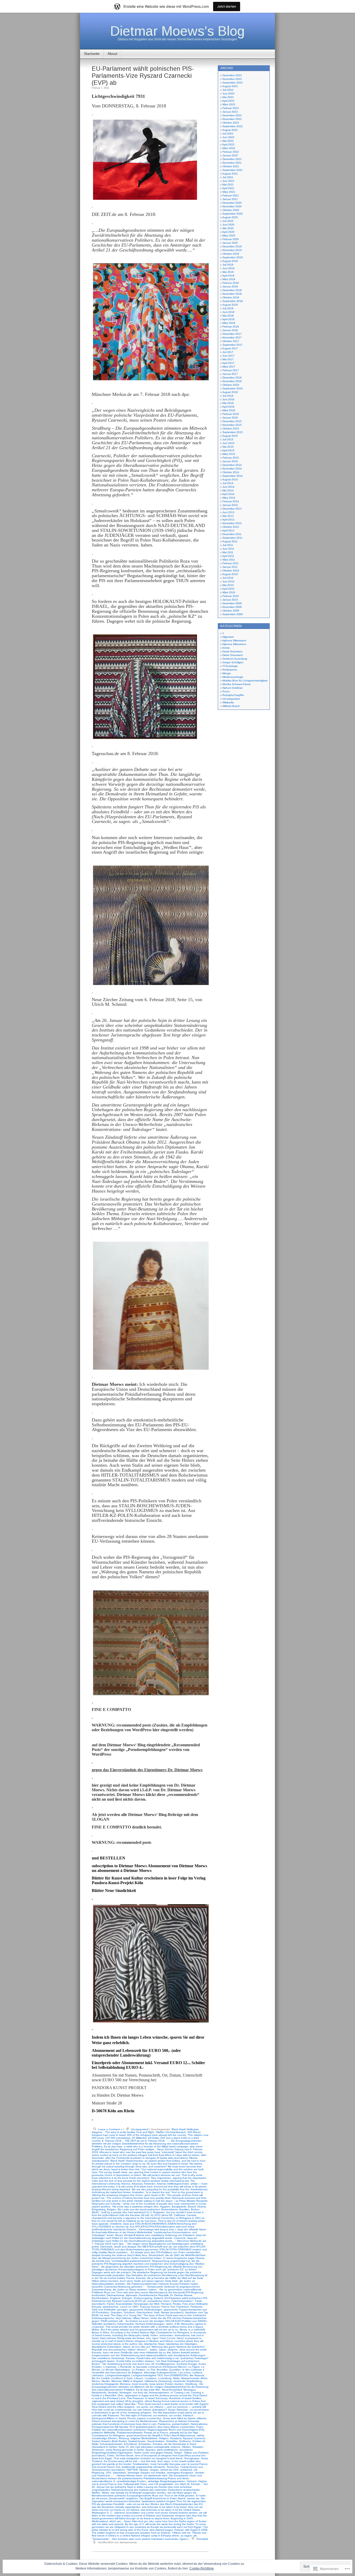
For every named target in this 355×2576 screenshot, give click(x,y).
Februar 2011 (231, 563)
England (115, 2298)
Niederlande (99, 2393)
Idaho (170, 2324)
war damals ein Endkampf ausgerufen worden (138, 2493)
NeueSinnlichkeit (172, 2390)
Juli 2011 (228, 545)
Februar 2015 (231, 458)
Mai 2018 (228, 316)
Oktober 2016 (231, 385)
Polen (200, 2427)
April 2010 (228, 589)
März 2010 (229, 592)
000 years (98, 2138)
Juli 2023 (228, 90)
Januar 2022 (230, 155)
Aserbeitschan (199, 2189)
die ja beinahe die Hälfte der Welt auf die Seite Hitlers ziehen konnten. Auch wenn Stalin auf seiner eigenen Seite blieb (147, 2279)
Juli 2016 (228, 396)
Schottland (130, 2444)
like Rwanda (197, 2375)
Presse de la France (156, 2433)
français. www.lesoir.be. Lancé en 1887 (115, 2307)
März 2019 (229, 279)
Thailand (97, 2461)
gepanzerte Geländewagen (146, 2310)
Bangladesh (179, 2207)
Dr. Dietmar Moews (181, 2295)
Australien (138, 2192)
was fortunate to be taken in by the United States (170, 2510)
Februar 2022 (231, 152)
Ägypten (165, 2207)
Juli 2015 (228, 439)
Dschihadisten (100, 2298)
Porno (226, 691)
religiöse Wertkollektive (144, 2438)
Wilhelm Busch (231, 706)
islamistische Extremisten (107, 2347)
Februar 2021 (231, 195)
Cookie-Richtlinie (202, 2568)
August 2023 (230, 86)
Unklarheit (186, 2470)
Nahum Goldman (233, 688)
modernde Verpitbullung (188, 2381)
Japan (163, 2350)
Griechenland (144, 2312)
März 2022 (229, 148)
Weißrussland (100, 2521)
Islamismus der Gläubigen (182, 2344)
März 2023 (229, 104)
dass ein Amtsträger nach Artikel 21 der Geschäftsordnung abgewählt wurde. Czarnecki (149, 2237)
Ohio (120, 2395)
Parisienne (164, 2424)
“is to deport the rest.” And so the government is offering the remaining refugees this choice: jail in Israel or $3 (147, 2194)
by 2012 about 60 (162, 2215)
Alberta (193, 2158)
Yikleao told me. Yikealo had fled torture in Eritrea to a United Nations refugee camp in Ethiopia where (149, 2534)
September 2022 (233, 126)
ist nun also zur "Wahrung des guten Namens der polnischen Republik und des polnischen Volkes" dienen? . (148, 2348)
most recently (140, 2384)
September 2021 (233, 170)
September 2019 (233, 257)
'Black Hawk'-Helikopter (185, 2129)
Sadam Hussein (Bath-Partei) (109, 2441)
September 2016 (233, 388)
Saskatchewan (137, 2441)
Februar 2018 (231, 327)
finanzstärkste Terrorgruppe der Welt (138, 2304)
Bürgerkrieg (99, 2209)
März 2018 (229, 323)
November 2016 (232, 381)
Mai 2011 (228, 552)
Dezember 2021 (232, 159)
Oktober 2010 (231, 571)
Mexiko (106, 2381)
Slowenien (98, 2450)
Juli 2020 (228, 221)
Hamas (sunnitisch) (172, 2312)
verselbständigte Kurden (131, 2481)
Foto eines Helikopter (195, 2304)
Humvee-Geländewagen (150, 2324)
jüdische (173, 2350)
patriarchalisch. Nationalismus (190, 2424)
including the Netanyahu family (131, 2335)
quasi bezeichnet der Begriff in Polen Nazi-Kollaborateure (161, 2435)
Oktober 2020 (231, 210)
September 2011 (232, 538)
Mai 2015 (228, 447)
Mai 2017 (228, 359)
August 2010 (230, 574)
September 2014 (233, 476)
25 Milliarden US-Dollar (145, 2138)
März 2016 (229, 410)
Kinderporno (230, 670)
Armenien (150, 2184)
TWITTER (132, 2470)
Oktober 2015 (231, 429)
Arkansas (137, 2184)
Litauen (139, 2378)
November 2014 (232, 469)
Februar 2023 (231, 108)
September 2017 (233, 345)
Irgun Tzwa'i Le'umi (164, 2338)
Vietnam (192, 2481)
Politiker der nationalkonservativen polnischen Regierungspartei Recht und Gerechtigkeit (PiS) (148, 2430)
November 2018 (232, 294)
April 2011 (228, 556)
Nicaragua (190, 2390)
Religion (164, 2438)
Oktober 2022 (231, 123)
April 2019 (228, 276)
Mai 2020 (228, 228)
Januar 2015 (230, 461)
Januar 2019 (230, 286)
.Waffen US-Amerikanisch (171, 2132)
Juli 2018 (228, 308)
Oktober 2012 (231, 527)
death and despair (125, 2247)
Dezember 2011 (232, 534)
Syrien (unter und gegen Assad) (153, 2453)
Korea (202, 2364)
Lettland (197, 2372)
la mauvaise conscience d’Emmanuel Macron (160, 2367)
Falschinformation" (183, 2301)
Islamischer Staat (154, 2344)
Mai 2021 (228, 185)
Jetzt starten (227, 6)
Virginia (202, 2481)
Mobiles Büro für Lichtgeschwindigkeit (245, 681)
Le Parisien (139, 2370)
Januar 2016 (230, 418)
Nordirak (113, 2393)
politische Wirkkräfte (104, 2433)
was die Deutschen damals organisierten (116, 2507)
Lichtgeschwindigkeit (118, 2375)
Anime (226, 648)
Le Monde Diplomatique (116, 2370)
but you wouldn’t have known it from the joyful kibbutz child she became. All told (148, 2214)
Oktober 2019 (231, 254)
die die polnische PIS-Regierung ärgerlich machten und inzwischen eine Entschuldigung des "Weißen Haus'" (148, 2264)
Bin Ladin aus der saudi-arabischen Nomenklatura (148, 2209)
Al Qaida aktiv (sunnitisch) (172, 2158)
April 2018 (228, 319)
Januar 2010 (230, 600)
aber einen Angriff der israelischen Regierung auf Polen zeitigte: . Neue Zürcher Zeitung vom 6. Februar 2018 (147, 2149)
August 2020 (230, 217)
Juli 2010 (228, 578)
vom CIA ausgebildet (161, 2484)
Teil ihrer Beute (125, 2455)
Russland (176, 2438)
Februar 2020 (231, 239)
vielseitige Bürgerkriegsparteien (166, 2481)
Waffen (96, 2493)
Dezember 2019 (232, 246)
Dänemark (106, 2247)
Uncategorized (140, 2129)
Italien (154, 2350)
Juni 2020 (228, 225)
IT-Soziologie (230, 666)
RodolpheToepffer (233, 695)
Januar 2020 (230, 243)
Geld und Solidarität (104, 2310)
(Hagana (97, 2132)
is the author (130, 2344)
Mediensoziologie (233, 677)
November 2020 (232, 206)
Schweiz (157, 2444)
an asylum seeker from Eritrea (162, 2161)
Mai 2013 (228, 516)
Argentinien (164, 2178)
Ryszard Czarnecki (194, 2438)
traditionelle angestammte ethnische (143, 2467)
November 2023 (232, 79)
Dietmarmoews (116, 2295)
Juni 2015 (228, 443)
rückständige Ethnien (104, 2438)
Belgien (112, 2209)
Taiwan (178, 2453)
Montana (125, 2384)
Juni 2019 (228, 268)
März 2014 (229, 498)
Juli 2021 (228, 177)
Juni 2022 (228, 137)
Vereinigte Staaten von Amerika (146, 2473)
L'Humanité (125, 2367)
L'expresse (110, 2367)
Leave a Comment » (110, 2129)
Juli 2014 (228, 483)
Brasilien (184, 2209)
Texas (204, 2458)
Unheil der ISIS (169, 2470)
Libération (98, 2375)
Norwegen (125, 2393)
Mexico (96, 2381)
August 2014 (230, 479)
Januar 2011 (230, 567)
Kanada (97, 2352)
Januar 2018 (230, 330)
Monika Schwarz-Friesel (236, 684)
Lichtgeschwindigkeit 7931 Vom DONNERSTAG (160, 2375)
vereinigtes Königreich (180, 2473)
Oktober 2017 (231, 341)
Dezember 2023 (232, 75)
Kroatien (97, 2367)
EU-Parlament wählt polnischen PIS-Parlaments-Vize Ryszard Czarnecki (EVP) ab (143, 76)
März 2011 (229, 560)
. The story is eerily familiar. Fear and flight (129, 2132)
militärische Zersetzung (158, 2381)
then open (164, 2461)
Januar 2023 (230, 112)
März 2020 (229, 236)
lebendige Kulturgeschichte (160, 2372)
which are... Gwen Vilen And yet (129, 2521)
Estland (158, 2298)
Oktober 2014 (231, 472)
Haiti (157, 2312)
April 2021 (228, 188)
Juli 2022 (228, 134)
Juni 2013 (228, 512)
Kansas (130, 2358)
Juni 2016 (228, 399)
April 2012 (228, 530)
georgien (123, 2310)
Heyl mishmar (123, 2318)
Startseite (92, 54)
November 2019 (232, 250)
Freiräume (196, 2307)
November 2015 (232, 425)
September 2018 (233, 301)
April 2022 (228, 144)
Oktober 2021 (231, 166)
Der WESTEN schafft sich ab (155, 2247)
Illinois (183, 2330)
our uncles (175, 2415)
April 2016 (228, 407)
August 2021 (230, 174)
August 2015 (230, 436)
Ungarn (154, 2470)
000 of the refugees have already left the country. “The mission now (167, 2135)
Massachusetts (190, 2378)
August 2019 (230, 261)
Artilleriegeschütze (178, 2184)
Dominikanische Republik (154, 2295)
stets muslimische (167, 2450)
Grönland (129, 2312)
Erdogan (127, 2298)
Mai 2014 (228, 490)
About (112, 54)
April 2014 (228, 494)
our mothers (160, 2415)
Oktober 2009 (231, 611)
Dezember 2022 (232, 115)
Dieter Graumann (233, 655)
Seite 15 (124, 2447)
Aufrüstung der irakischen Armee (111, 2192)
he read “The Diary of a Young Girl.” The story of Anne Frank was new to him (146, 2315)
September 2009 (233, 614)
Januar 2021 (230, 199)
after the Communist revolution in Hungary (130, 2158)
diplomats (132, 2295)
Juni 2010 (228, 581)
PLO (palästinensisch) (143, 2427)
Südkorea (185, 2441)
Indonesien (166, 2335)
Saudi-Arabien (156, 2441)
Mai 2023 (228, 97)
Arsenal (161, 2184)
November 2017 (232, 337)
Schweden (145, 2444)
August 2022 (230, 130)
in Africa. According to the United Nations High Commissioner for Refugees (144, 2332)
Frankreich (183, 2307)
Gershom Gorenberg (235, 659)
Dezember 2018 (232, 290)
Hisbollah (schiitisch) (104, 2324)
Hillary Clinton (141, 2318)
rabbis (200, 2435)
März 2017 (229, 367)
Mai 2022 (228, 141)
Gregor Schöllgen (233, 662)
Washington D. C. (102, 2513)
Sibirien (186, 2447)
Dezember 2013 (232, 509)
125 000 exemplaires (118, 2138)
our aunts (142, 2407)
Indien (154, 2335)
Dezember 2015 (232, 421)
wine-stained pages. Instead (166, 2530)
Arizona (126, 2184)
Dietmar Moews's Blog (177, 31)
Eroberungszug (143, 2298)
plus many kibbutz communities (176, 2427)
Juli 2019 (228, 265)
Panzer (132, 2418)
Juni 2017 (228, 356)
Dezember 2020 (232, 203)
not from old (140, 2393)
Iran (148, 2338)
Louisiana (151, 2378)
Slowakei (198, 2447)
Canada (191, 2215)
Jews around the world (193, 2350)
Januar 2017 (230, 374)
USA (109, 2473)
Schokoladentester (111, 2444)
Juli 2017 (228, 352)
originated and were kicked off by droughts (117, 2401)
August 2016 (230, 392)
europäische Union (159, 2301)
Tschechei (173, 2467)
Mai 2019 (228, 272)
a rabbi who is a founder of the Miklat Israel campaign (156, 2146)
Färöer (111, 2304)
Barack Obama (197, 2207)
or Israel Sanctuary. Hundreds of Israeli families (173, 2398)
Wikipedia (228, 702)
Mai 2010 (228, 585)
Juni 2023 (228, 94)
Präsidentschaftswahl (130, 2433)
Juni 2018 (228, 312)
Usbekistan (119, 2473)
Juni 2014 (228, 487)
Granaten (116, 2312)
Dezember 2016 (232, 378)
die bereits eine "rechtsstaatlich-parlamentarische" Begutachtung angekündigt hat (141, 2261)
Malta (176, 2378)
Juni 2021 (228, 181)
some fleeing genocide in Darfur (125, 2450)
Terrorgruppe (192, 2458)
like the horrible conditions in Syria (112, 2378)
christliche (116, 2224)
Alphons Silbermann (234, 640)
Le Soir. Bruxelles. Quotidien (164, 2370)
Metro (204, 2378)
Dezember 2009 (232, 603)
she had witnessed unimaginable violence (155, 2447)
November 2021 (232, 163)
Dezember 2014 (232, 465)
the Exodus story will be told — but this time (130, 2461)
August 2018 (230, 305)
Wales (106, 2493)
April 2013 (228, 520)
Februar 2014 (231, 501)
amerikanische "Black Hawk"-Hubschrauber (117, 2161)
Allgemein (228, 637)
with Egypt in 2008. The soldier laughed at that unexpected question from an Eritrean (150, 2531)
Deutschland (156, 2255)
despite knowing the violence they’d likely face (119, 2255)
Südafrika (172, 2441)
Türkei (110, 2455)
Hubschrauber (126, 2324)
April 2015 (228, 450)
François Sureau (150, 2307)
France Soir (168, 2307)
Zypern (184, 2539)
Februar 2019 (231, 283)
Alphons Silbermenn (234, 644)
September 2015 (233, 432)
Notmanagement (159, 2393)
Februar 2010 (231, 596)
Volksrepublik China (135, 2484)
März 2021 (229, 192)
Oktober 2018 (231, 297)
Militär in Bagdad (133, 2381)
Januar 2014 (230, 505)
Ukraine (144, 2470)
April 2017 (228, 363)
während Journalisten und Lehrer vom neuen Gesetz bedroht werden (156, 2513)
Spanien (150, 2450)
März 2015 (229, 454)
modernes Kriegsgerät (105, 2384)
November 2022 (232, 119)
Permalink (202, 2539)
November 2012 (232, 523)
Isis (140, 2344)
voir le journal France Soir (107, 2484)
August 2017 (230, 348)
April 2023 (228, 101)
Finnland (166, 2304)
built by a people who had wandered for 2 (127, 2212)
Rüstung (124, 2438)
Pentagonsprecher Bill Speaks (110, 2427)
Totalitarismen (141, 2464)
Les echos (185, 2372)
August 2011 (230, 541)
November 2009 (232, 607)
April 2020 (228, 232)
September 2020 (233, 214)
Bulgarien (159, 2212)
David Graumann (233, 651)
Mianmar (116, 2381)
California (179, 2215)
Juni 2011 (228, 549)
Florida (177, 2304)
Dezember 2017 (232, 334)
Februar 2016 (231, 414)
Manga (227, 673)
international (182, 2335)
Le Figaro (194, 2367)
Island (127, 2347)
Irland (180, 2338)
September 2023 (233, 83)
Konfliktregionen (165, 2364)
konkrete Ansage (187, 2364)
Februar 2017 (231, 370)
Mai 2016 (228, 403)
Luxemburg (165, 2378)
